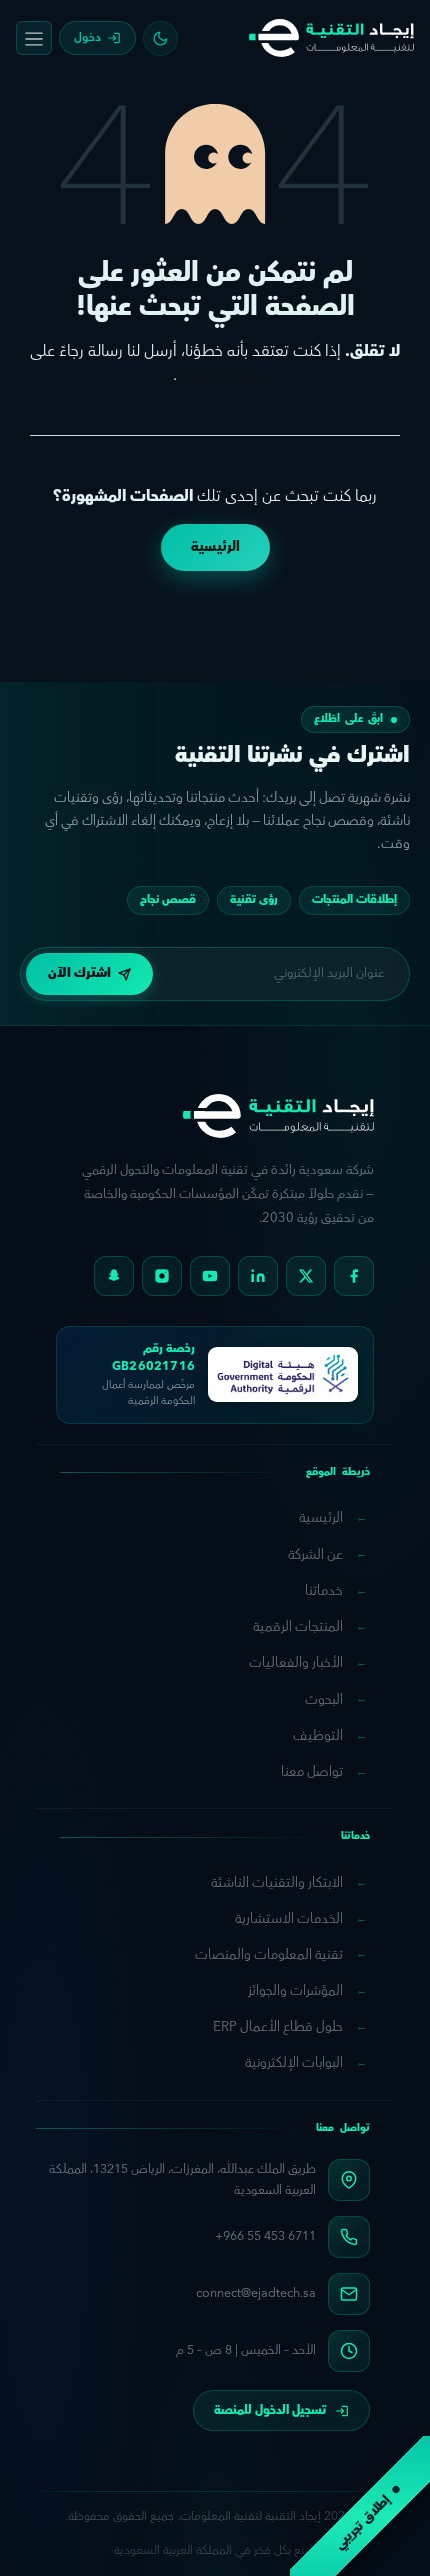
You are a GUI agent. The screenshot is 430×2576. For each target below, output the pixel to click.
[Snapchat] (114, 1276)
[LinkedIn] (258, 1276)
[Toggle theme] (160, 38)
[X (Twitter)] (306, 1276)
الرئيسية (215, 547)
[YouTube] (210, 1276)
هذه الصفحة (217, 375)
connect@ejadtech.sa (256, 2293)
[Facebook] (354, 1276)
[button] (89, 974)
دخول (87, 37)
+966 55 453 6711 (265, 2236)
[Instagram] (162, 1276)
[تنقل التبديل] (34, 38)
